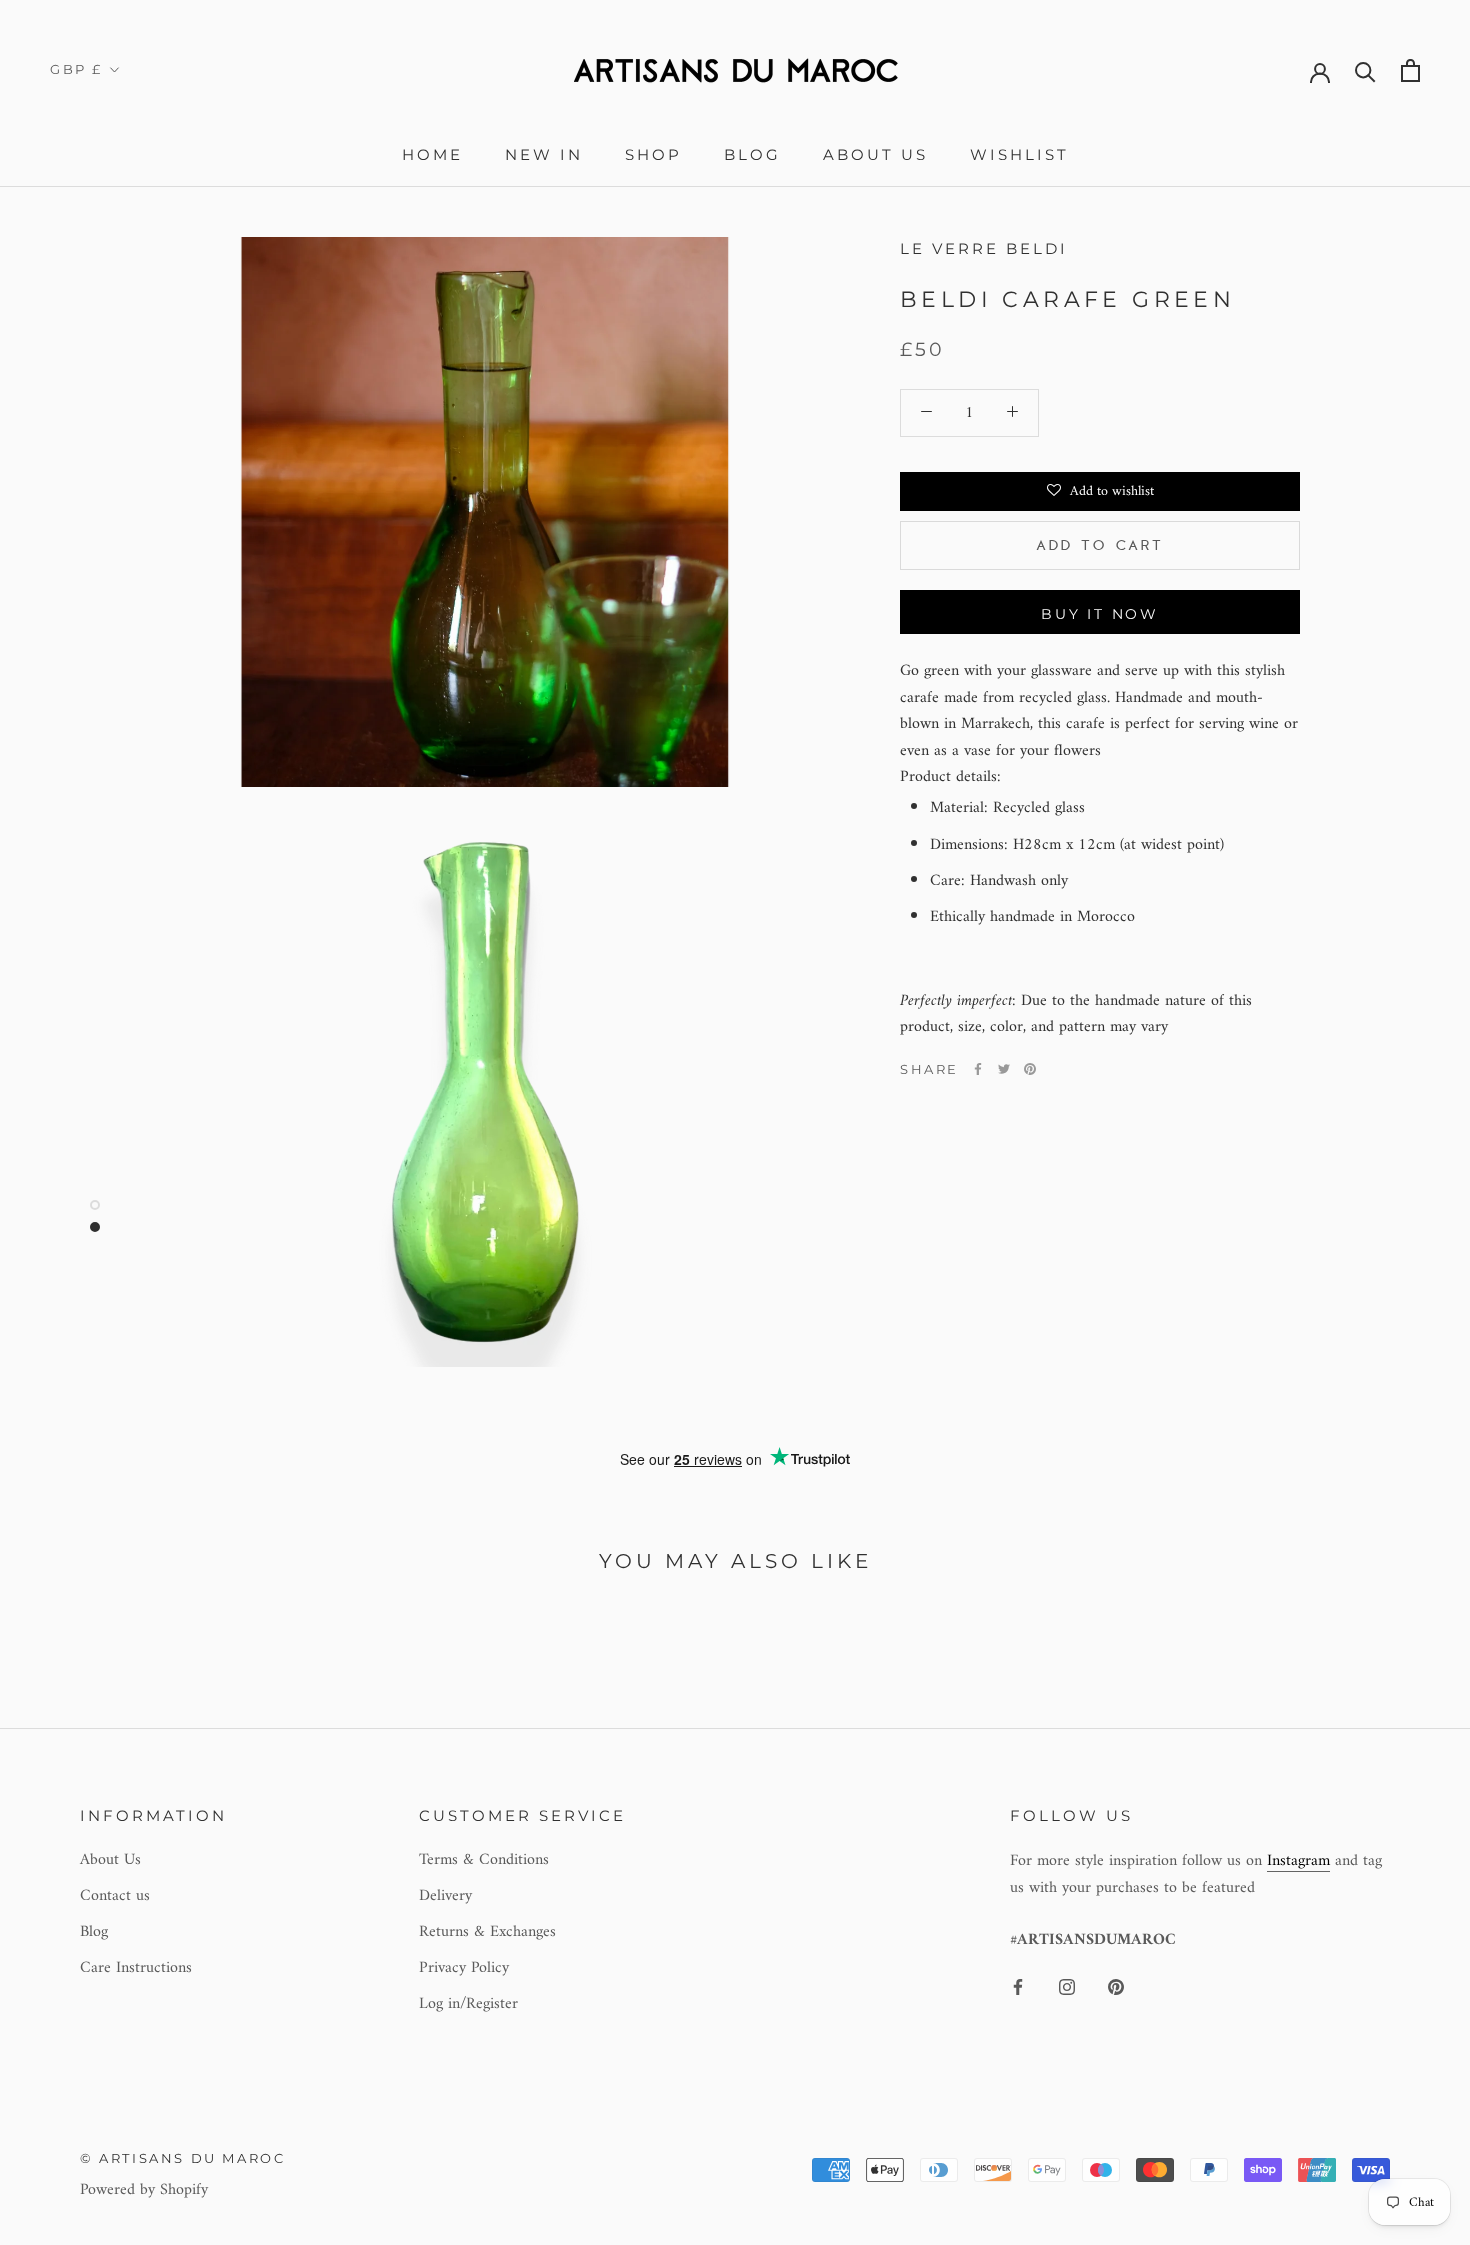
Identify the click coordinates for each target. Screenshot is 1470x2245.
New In (544, 154)
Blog (752, 154)
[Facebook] (978, 1069)
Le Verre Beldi (984, 248)
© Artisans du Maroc (182, 2158)
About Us (875, 154)
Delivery (445, 1896)
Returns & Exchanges (487, 1932)
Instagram (1298, 1861)
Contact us (115, 1896)
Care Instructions (136, 1968)
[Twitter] (1004, 1069)
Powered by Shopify (144, 2190)
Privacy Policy (464, 1968)
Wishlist (1019, 154)
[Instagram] (1067, 1986)
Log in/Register (468, 2004)
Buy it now (1100, 614)
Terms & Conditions (484, 1860)
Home (432, 154)
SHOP (653, 154)
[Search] (1365, 70)
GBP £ (76, 69)
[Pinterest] (1030, 1069)
